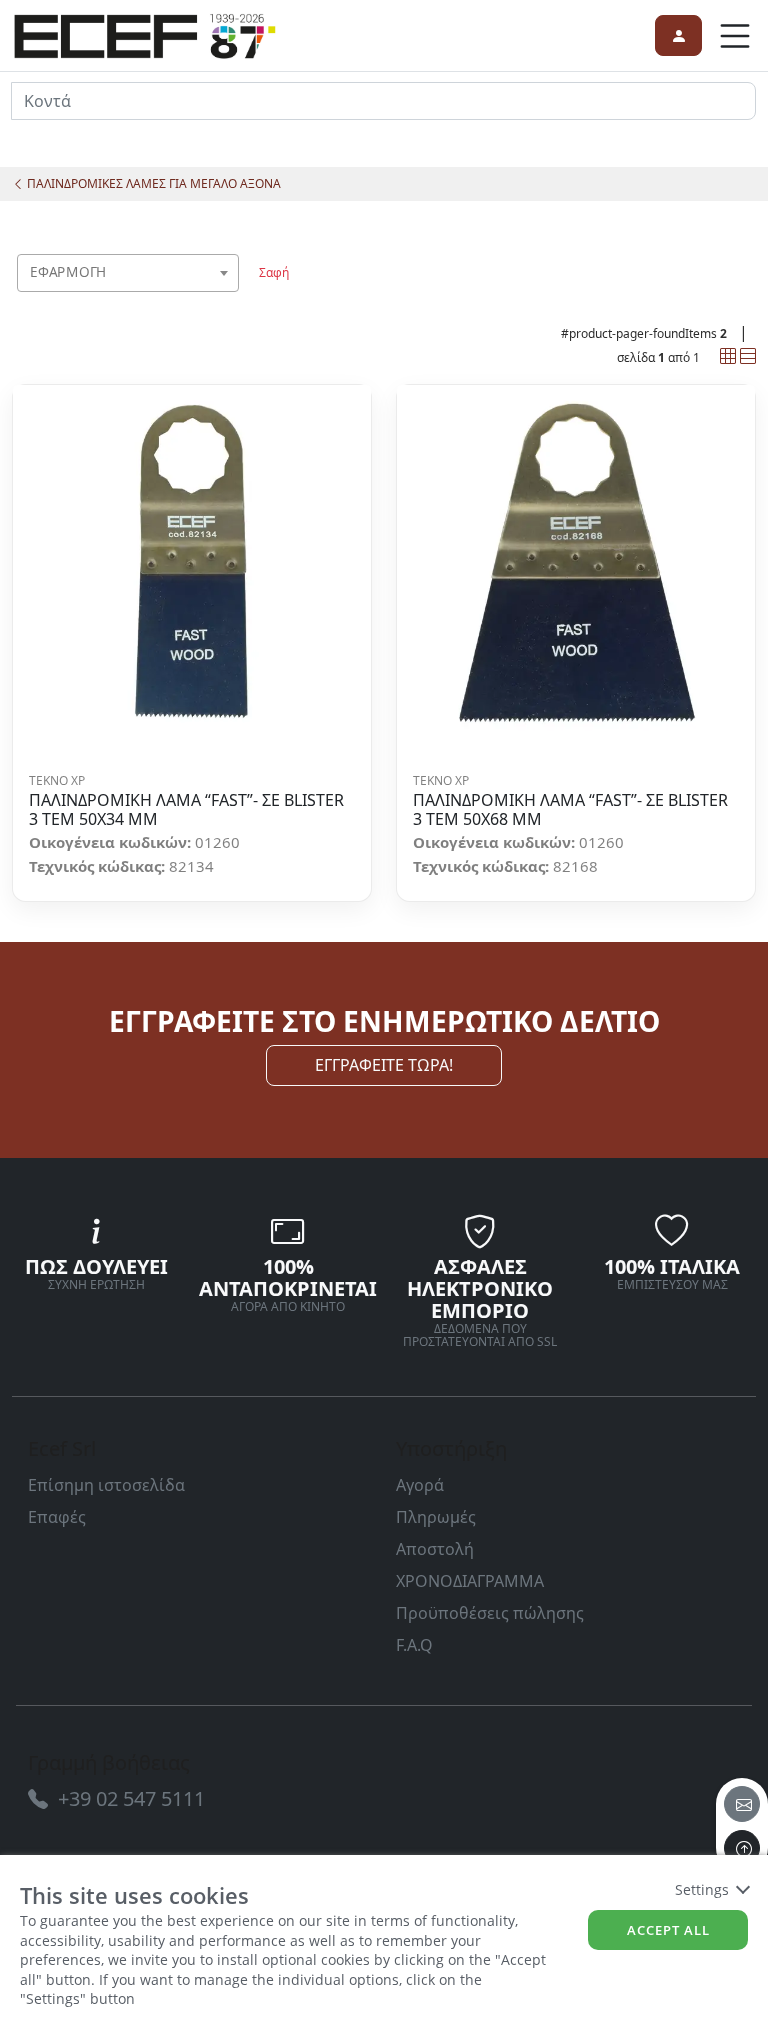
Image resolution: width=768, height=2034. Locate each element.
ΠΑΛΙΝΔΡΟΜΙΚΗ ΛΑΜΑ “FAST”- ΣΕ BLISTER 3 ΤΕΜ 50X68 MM (570, 810)
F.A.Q (414, 1645)
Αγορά (420, 1485)
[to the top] (742, 1848)
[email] (742, 1804)
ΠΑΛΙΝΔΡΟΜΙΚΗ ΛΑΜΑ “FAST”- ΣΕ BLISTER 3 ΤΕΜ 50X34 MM (186, 810)
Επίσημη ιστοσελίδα (106, 1485)
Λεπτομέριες (185, 564)
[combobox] (128, 273)
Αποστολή (435, 1549)
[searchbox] (228, 297)
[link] (145, 33)
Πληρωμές (436, 1517)
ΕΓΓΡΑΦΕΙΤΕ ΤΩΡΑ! (384, 1065)
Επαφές (57, 1517)
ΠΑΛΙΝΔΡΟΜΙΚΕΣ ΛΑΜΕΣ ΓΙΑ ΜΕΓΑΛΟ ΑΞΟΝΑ (152, 183)
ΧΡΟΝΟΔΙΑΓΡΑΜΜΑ (470, 1581)
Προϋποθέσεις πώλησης (490, 1613)
